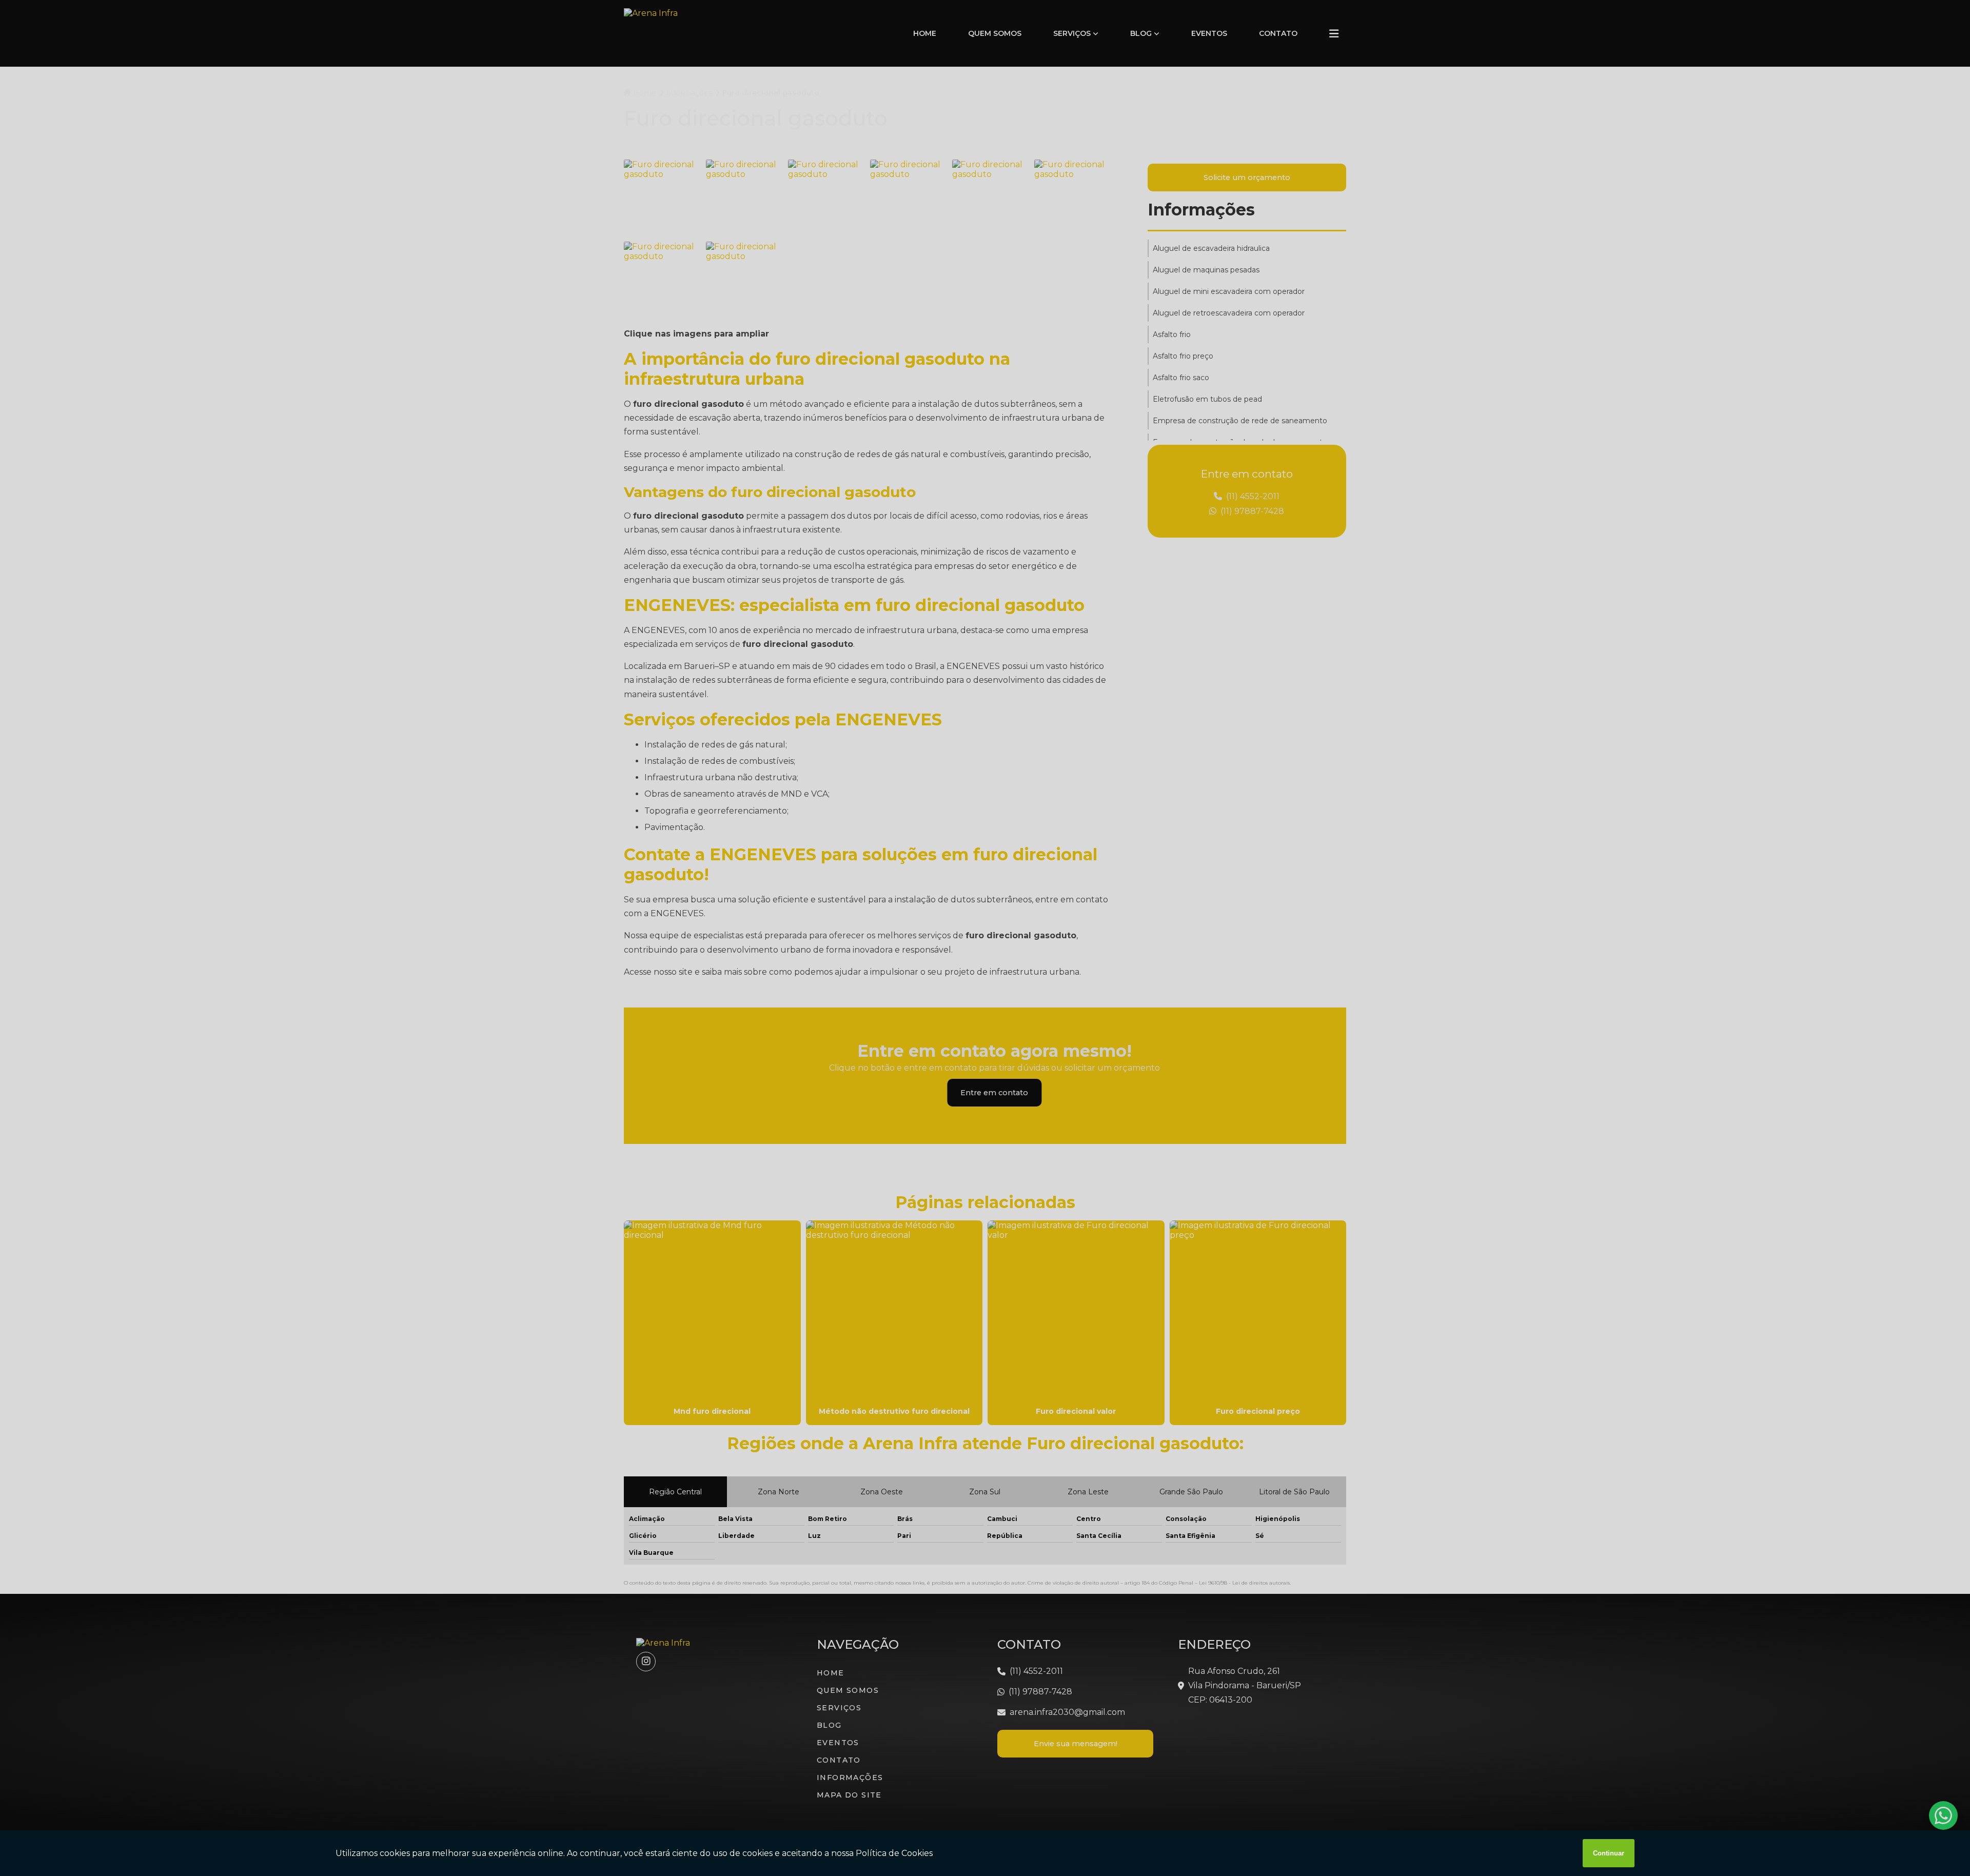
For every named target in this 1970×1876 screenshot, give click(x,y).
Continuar (1609, 1853)
